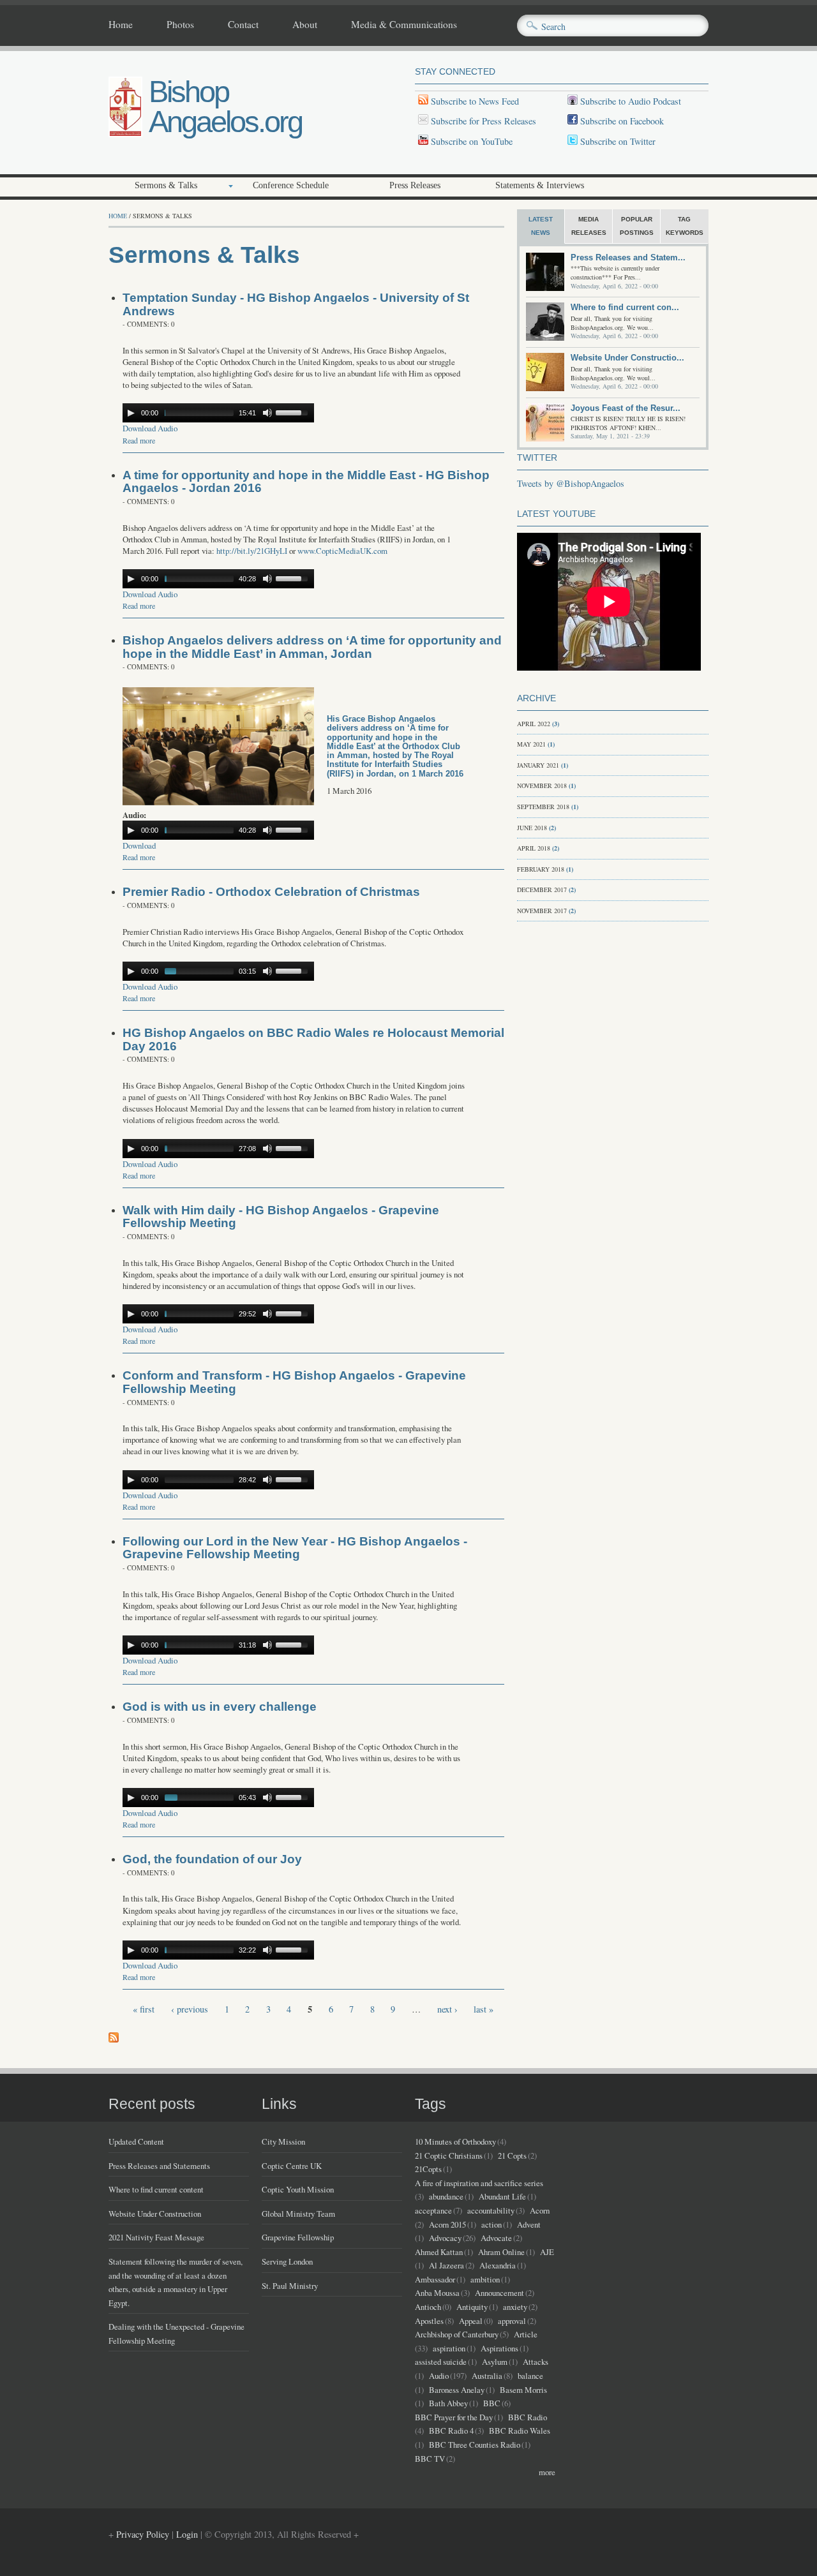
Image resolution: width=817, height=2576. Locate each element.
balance (530, 2376)
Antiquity (472, 2307)
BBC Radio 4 (451, 2431)
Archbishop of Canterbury (457, 2334)
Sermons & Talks (166, 185)
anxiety (515, 2307)
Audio (439, 2376)
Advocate (496, 2238)
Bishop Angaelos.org (225, 107)
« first (144, 2009)
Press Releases (415, 185)
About (305, 25)
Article (526, 2334)
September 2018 (543, 807)
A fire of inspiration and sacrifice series (479, 2183)
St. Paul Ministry (290, 2286)
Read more (139, 440)
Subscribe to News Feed (474, 101)
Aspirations (499, 2348)
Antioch (428, 2307)
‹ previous (190, 2009)
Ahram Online (501, 2252)
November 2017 (542, 911)
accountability (491, 2210)
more (547, 2472)
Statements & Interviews (540, 185)
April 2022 (534, 724)
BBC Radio (528, 2417)
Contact (243, 25)
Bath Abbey (448, 2403)
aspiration (449, 2348)
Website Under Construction (155, 2214)
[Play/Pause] (131, 413)
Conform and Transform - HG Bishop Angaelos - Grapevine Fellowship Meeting (294, 1382)
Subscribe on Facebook (622, 121)
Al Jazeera (446, 2265)
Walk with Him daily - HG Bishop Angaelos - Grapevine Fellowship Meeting (281, 1217)
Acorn (540, 2210)
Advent (529, 2224)
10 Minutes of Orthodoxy (455, 2141)
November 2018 (542, 785)
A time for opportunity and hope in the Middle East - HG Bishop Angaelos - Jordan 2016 (306, 482)
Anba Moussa (437, 2293)
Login (187, 2534)
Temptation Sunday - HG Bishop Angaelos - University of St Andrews (296, 304)
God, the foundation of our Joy (212, 1859)
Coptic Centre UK (292, 2166)
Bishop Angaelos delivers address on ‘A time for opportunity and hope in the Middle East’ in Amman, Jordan (312, 647)
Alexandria (498, 2265)
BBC (492, 2403)
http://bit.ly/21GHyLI (252, 551)
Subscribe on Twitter (617, 141)
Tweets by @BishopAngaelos (571, 483)
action (491, 2224)
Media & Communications (404, 25)
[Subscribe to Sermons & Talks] (114, 2039)
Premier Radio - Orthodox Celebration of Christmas (271, 892)
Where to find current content (156, 2189)
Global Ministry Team (298, 2214)
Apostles (429, 2321)
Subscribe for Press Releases (482, 121)
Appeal (471, 2321)
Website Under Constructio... (627, 358)
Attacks (536, 2362)
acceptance (433, 2210)
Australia (487, 2376)
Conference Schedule (291, 185)
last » (483, 2009)
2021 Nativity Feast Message (156, 2237)
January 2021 (538, 765)
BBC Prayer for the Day (454, 2417)
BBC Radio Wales (520, 2431)
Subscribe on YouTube (472, 141)
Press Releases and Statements (159, 2166)
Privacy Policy (143, 2534)
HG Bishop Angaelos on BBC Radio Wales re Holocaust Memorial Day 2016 (313, 1039)
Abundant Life (502, 2196)
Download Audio (150, 428)
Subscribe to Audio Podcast (629, 101)
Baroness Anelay (457, 2390)
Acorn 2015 (447, 2224)
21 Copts (512, 2155)
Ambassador (435, 2279)
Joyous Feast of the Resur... (626, 408)
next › (447, 2009)
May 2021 (531, 744)
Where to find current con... (625, 307)
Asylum (495, 2362)
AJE (547, 2252)
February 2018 (541, 869)
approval (512, 2321)
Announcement (499, 2293)
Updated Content (136, 2141)
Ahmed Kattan (439, 2252)
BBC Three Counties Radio (475, 2445)
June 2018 (532, 828)
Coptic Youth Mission (298, 2189)
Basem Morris (523, 2390)
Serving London (287, 2261)
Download (139, 845)
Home (121, 25)
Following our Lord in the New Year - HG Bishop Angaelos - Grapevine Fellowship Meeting (295, 1548)
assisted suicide (441, 2362)
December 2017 (542, 890)
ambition (485, 2279)
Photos (180, 25)
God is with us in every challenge (220, 1707)
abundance (446, 2196)
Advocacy (445, 2238)
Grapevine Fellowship (298, 2237)
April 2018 (534, 848)
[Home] (125, 134)
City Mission (283, 2141)
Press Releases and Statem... (628, 257)
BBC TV (430, 2459)
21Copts (428, 2169)
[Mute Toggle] (267, 413)
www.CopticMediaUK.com (342, 551)
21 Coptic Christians (449, 2155)
